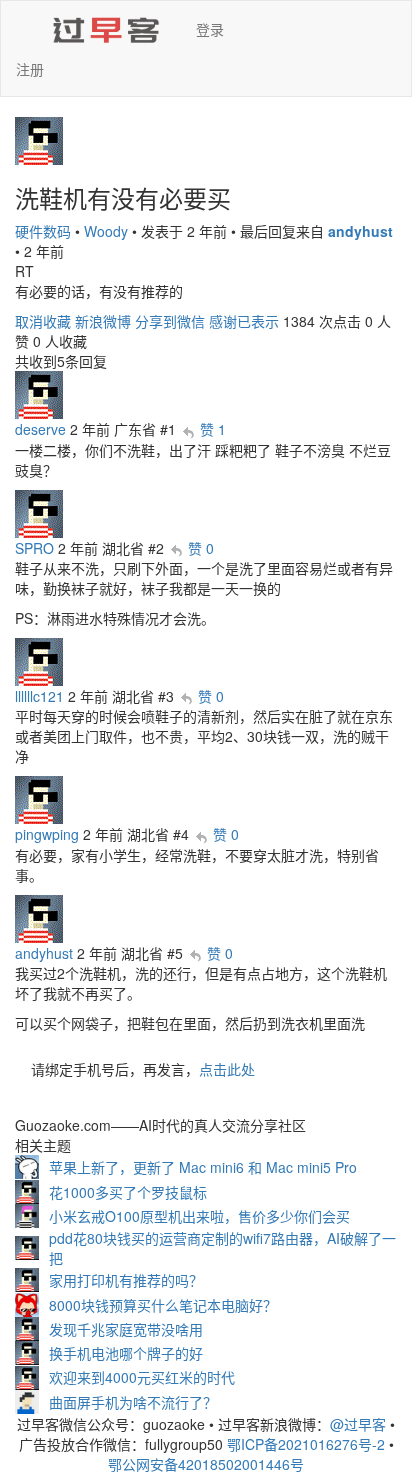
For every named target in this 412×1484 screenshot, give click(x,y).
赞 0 (201, 548)
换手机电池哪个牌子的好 (126, 1353)
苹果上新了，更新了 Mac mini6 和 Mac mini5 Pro (203, 1167)
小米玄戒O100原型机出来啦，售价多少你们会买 (199, 1216)
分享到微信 (170, 321)
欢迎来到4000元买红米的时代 (142, 1377)
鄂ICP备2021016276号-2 (306, 1444)
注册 (30, 69)
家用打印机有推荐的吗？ (126, 1280)
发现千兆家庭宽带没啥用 (126, 1329)
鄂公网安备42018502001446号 (206, 1464)
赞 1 (213, 429)
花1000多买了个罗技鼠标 (128, 1192)
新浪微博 (103, 321)
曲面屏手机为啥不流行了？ (133, 1402)
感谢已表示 (244, 321)
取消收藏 (43, 321)
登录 (210, 29)
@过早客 (358, 1424)
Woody (106, 231)
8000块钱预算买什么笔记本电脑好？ (163, 1305)
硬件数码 (43, 231)
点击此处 (227, 1069)
